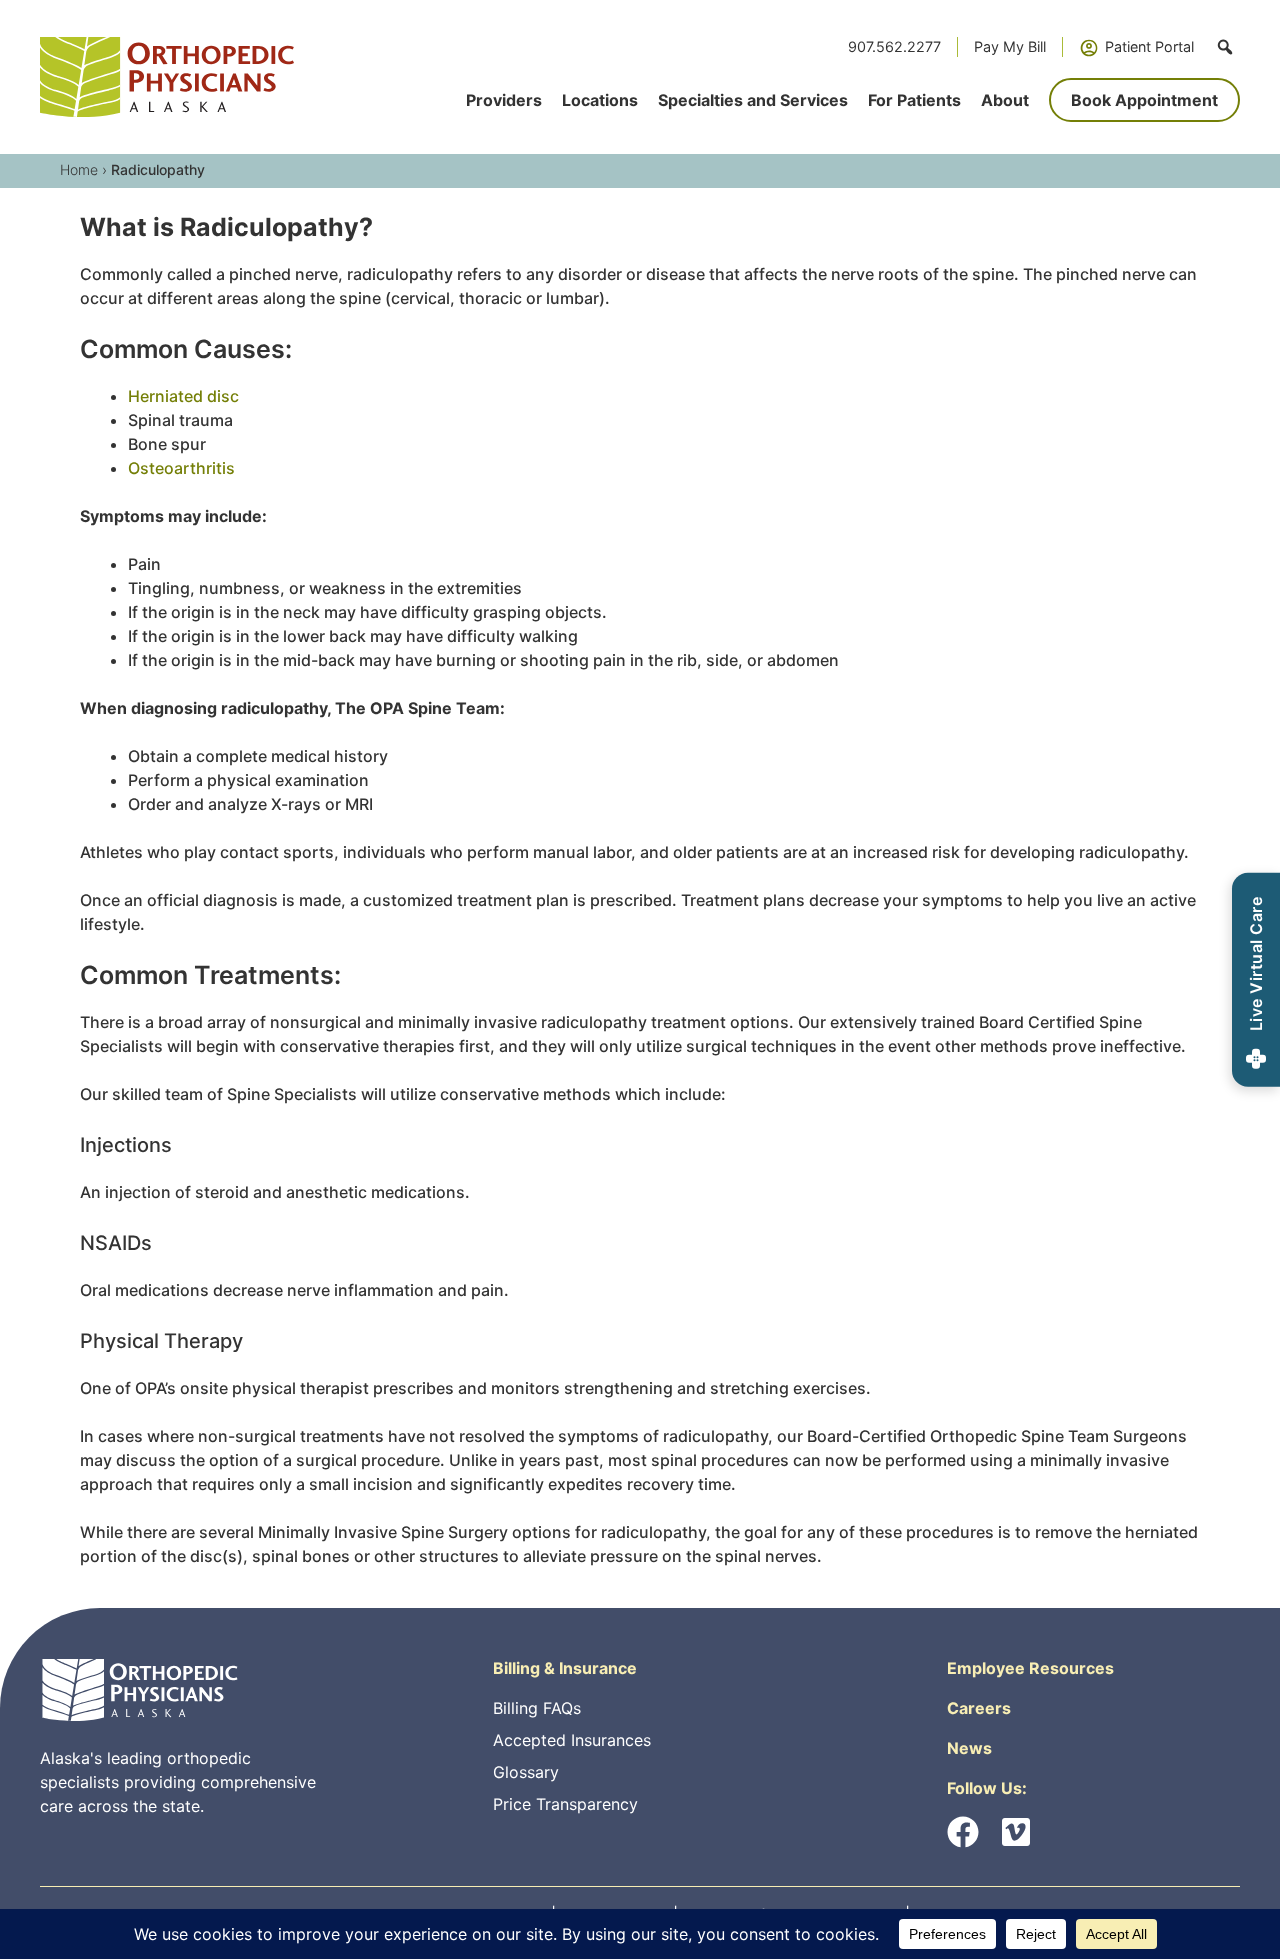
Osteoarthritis (181, 468)
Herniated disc (183, 396)
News (969, 1748)
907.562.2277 (894, 46)
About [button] (1005, 100)
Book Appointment (1144, 100)
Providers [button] (504, 100)
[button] (1225, 47)
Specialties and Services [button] (753, 100)
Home (79, 169)
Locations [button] (600, 100)
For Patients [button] (914, 100)
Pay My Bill (1010, 46)
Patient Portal (1149, 46)
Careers (979, 1708)
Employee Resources (1030, 1668)
